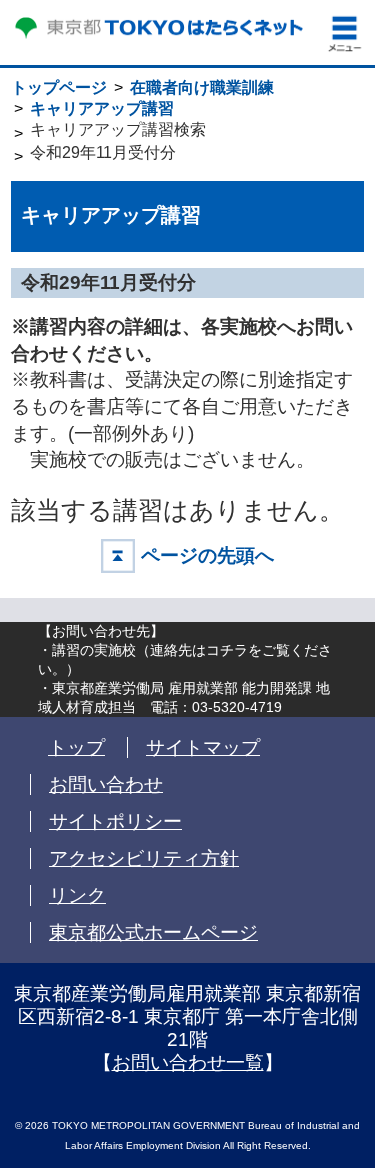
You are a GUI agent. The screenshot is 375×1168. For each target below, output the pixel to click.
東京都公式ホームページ (153, 932)
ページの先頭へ (207, 555)
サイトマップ (203, 747)
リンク (77, 895)
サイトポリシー (115, 821)
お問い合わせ (106, 784)
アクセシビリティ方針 (144, 858)
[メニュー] (345, 34)
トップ (76, 747)
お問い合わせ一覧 (188, 1062)
